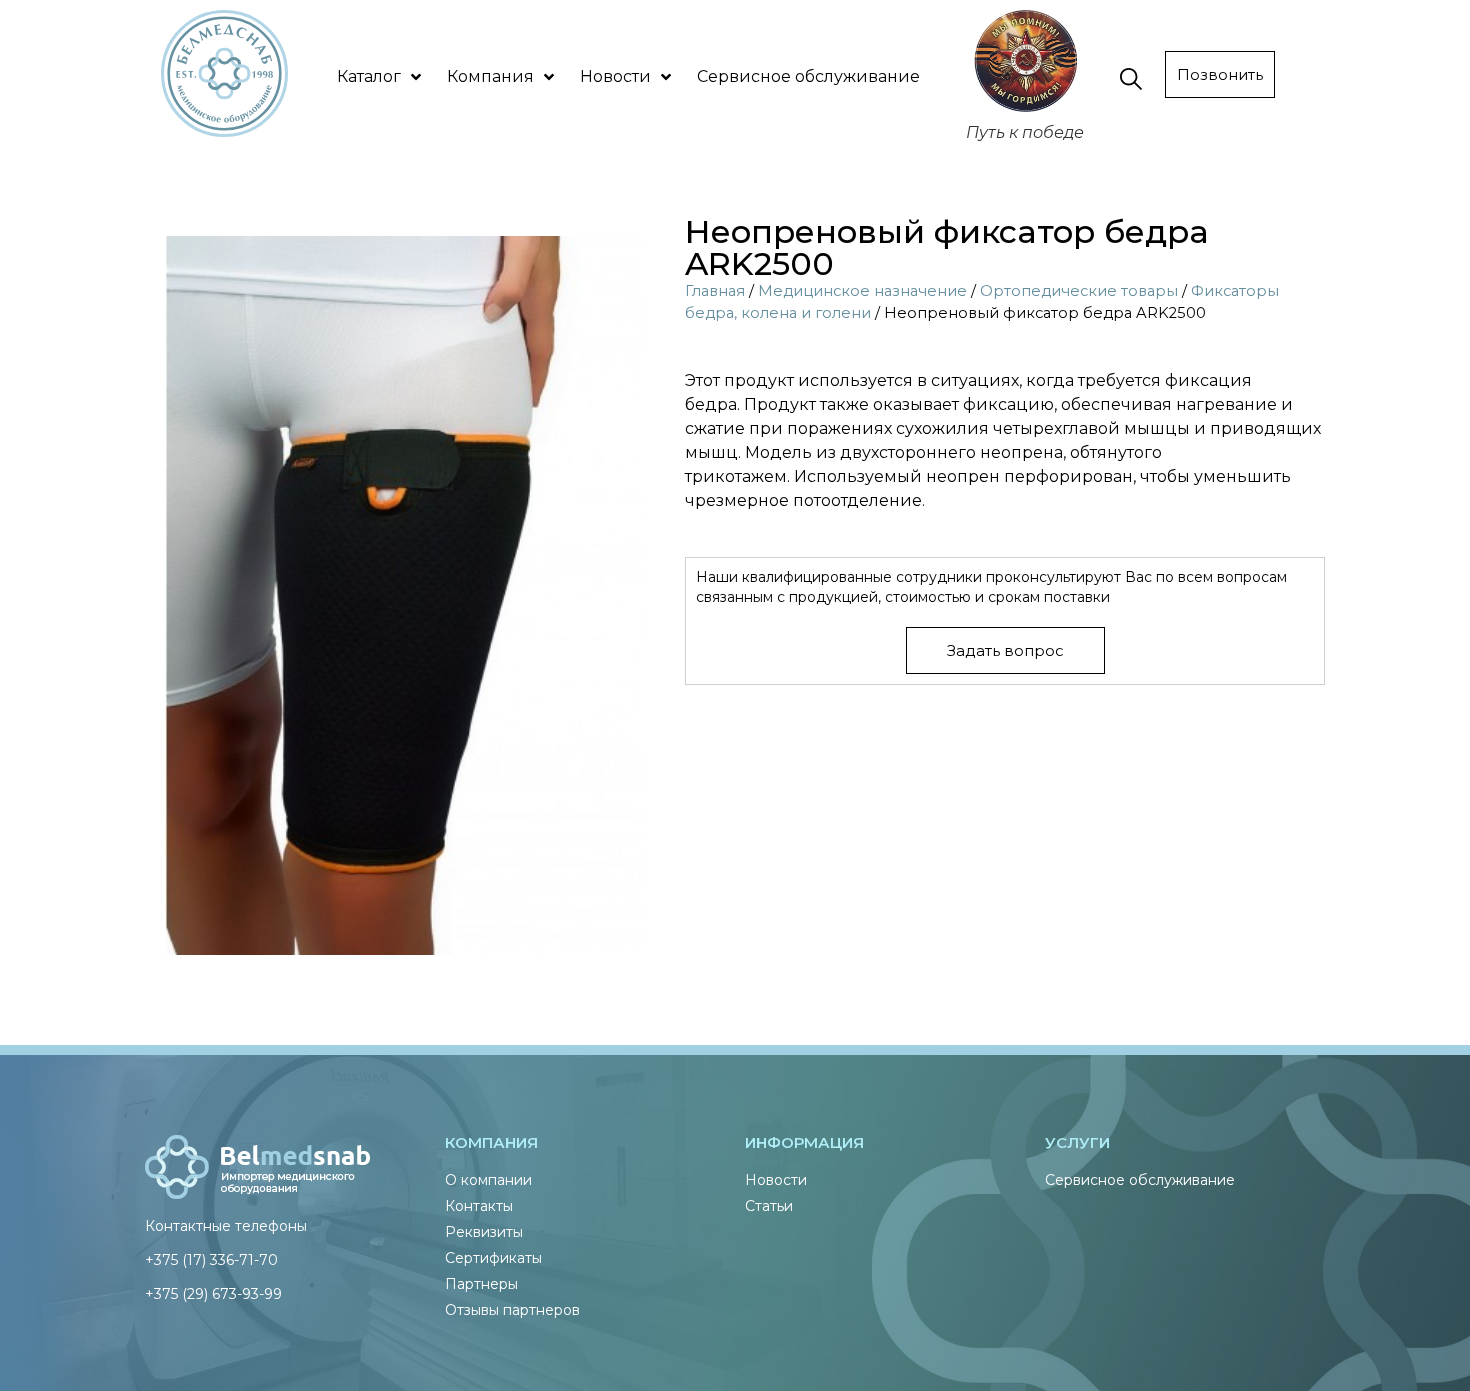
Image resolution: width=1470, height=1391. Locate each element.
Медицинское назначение (862, 291)
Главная (715, 291)
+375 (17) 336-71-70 (211, 1260)
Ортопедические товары (1079, 291)
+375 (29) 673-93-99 (213, 1294)
